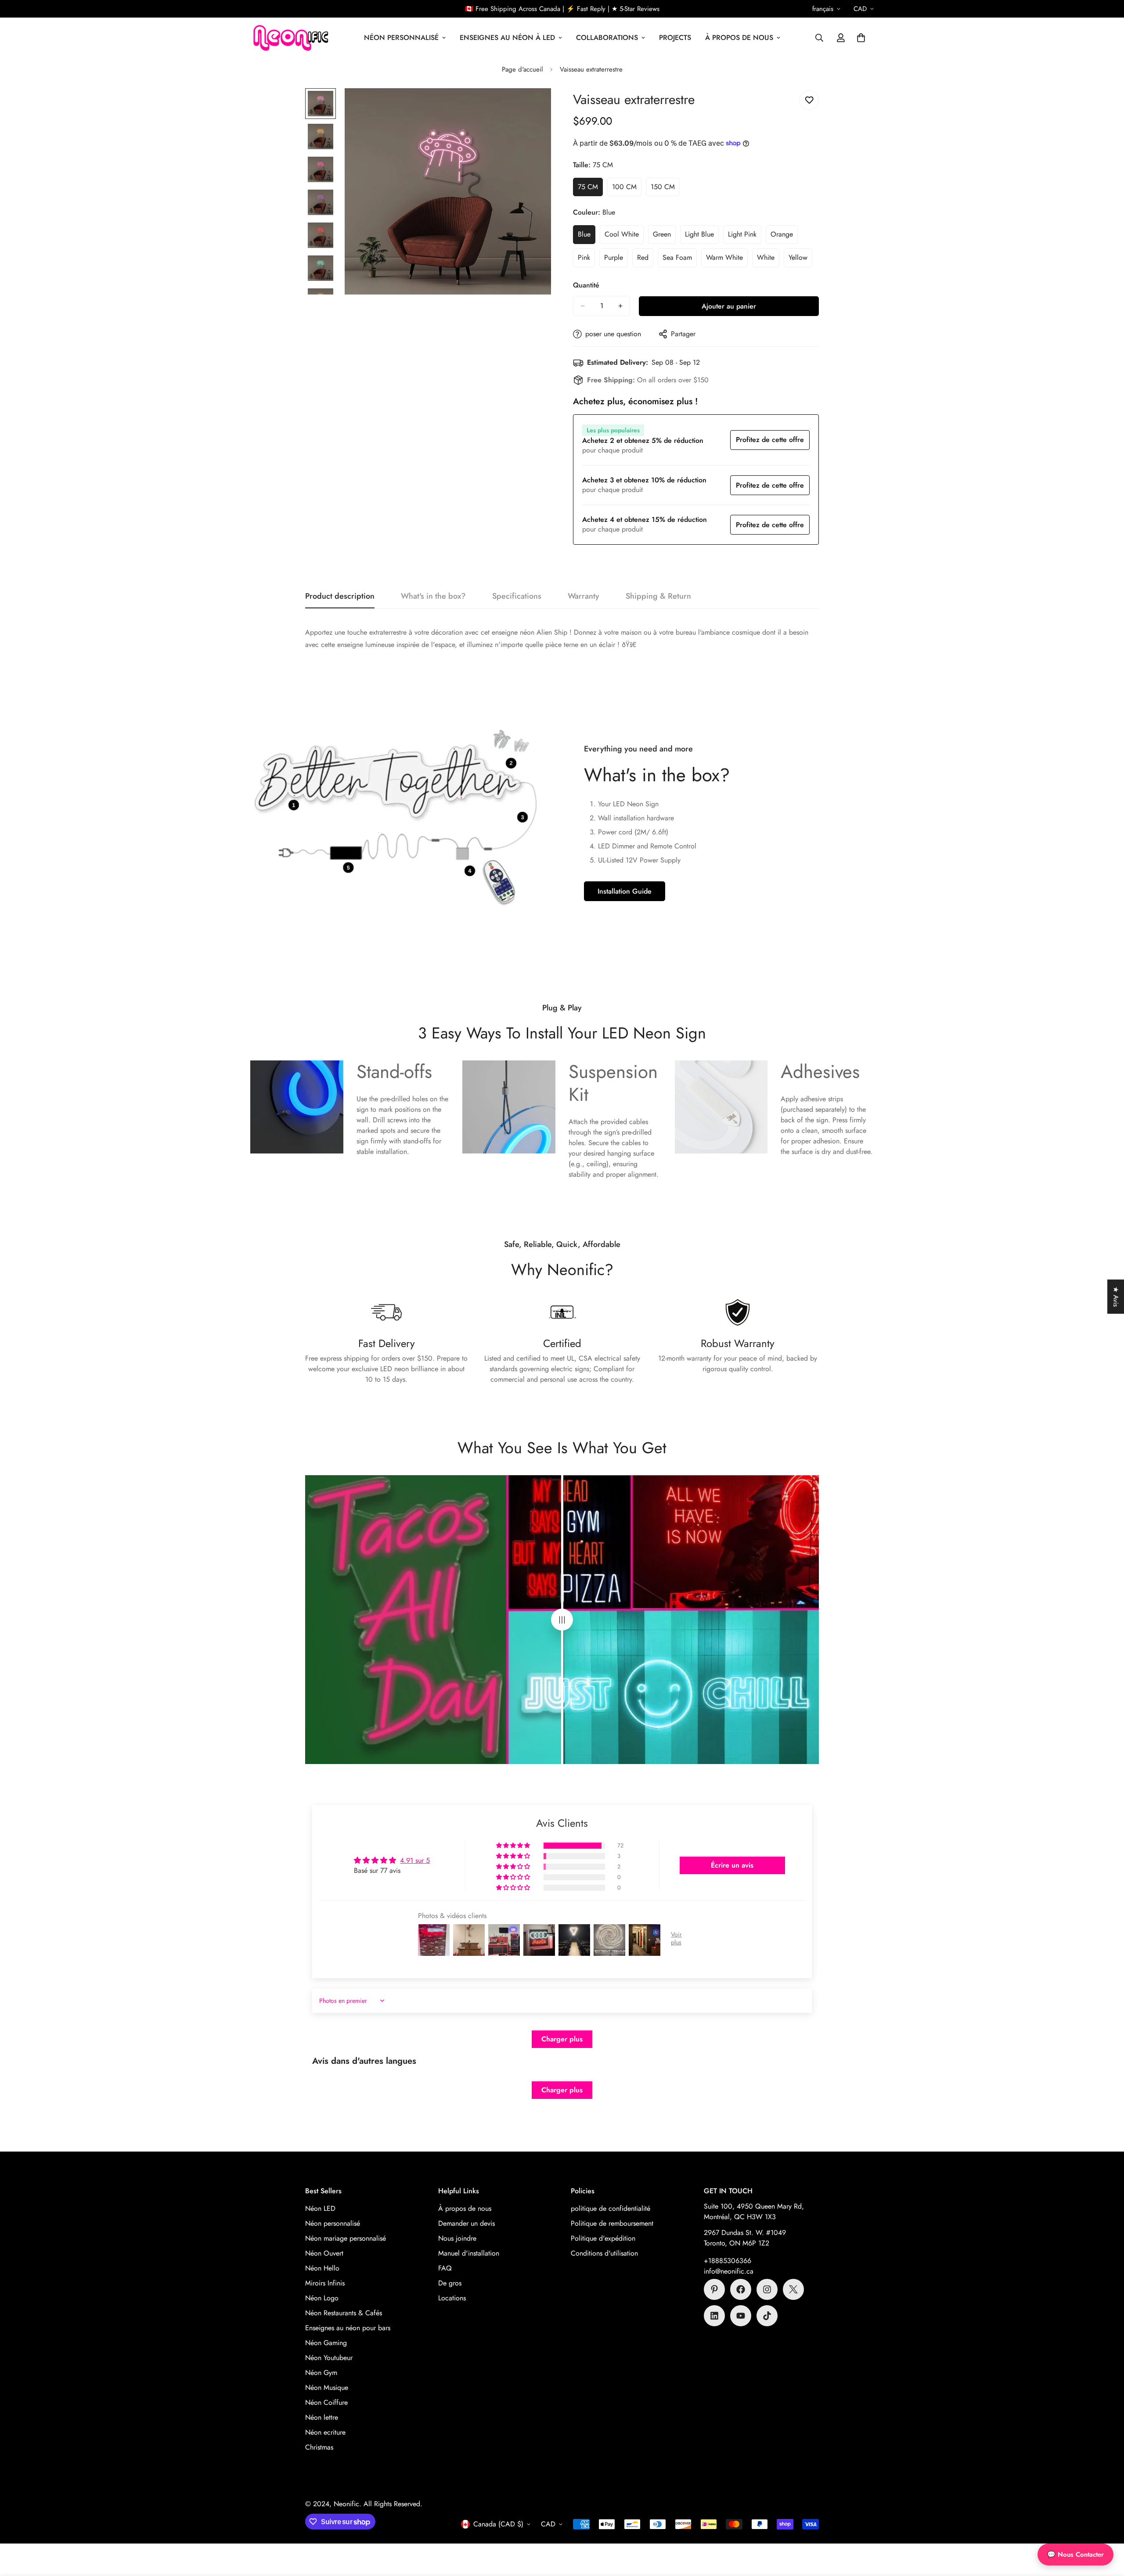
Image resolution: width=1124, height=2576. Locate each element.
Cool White (624, 237)
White (768, 260)
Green (664, 237)
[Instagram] (767, 2289)
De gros (450, 2283)
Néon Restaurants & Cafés (344, 2313)
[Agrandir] (532, 107)
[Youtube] (741, 2316)
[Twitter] (793, 2289)
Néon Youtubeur (329, 2358)
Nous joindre (457, 2238)
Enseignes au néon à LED (507, 38)
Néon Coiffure (326, 2402)
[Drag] (562, 1620)
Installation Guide (625, 891)
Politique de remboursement (612, 2223)
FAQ (445, 2268)
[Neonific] (290, 38)
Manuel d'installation (469, 2253)
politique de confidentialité (611, 2208)
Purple (616, 260)
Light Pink (745, 237)
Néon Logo (322, 2298)
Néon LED (320, 2208)
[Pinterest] (714, 2289)
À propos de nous (739, 38)
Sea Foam (680, 260)
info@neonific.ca (729, 2271)
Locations (452, 2298)
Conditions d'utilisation (604, 2253)
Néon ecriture (325, 2432)
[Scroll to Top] (1107, 2528)
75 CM (590, 189)
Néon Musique (327, 2387)
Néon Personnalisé (401, 38)
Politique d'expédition (603, 2238)
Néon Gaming (326, 2343)
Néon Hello (322, 2268)
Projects (675, 38)
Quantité (586, 285)
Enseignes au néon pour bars (348, 2328)
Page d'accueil (522, 69)
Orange (784, 237)
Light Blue (702, 237)
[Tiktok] (767, 2316)
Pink (586, 260)
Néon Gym (321, 2373)
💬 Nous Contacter (1075, 2554)
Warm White (727, 260)
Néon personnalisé (333, 2223)
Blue (587, 237)
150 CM (665, 189)
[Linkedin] (714, 2316)
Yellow (800, 260)
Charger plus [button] (562, 2039)
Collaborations (607, 38)
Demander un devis (467, 2223)
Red (645, 260)
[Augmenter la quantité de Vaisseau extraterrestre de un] (620, 306)
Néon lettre (322, 2417)
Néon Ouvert (324, 2253)
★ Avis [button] (1116, 1297)
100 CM (627, 189)
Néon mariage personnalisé (346, 2238)
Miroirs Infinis (325, 2283)
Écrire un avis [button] (732, 1865)
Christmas (319, 2447)
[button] (861, 38)
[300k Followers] (741, 2289)
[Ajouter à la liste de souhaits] (809, 100)
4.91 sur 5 (415, 1860)
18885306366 (730, 2261)
